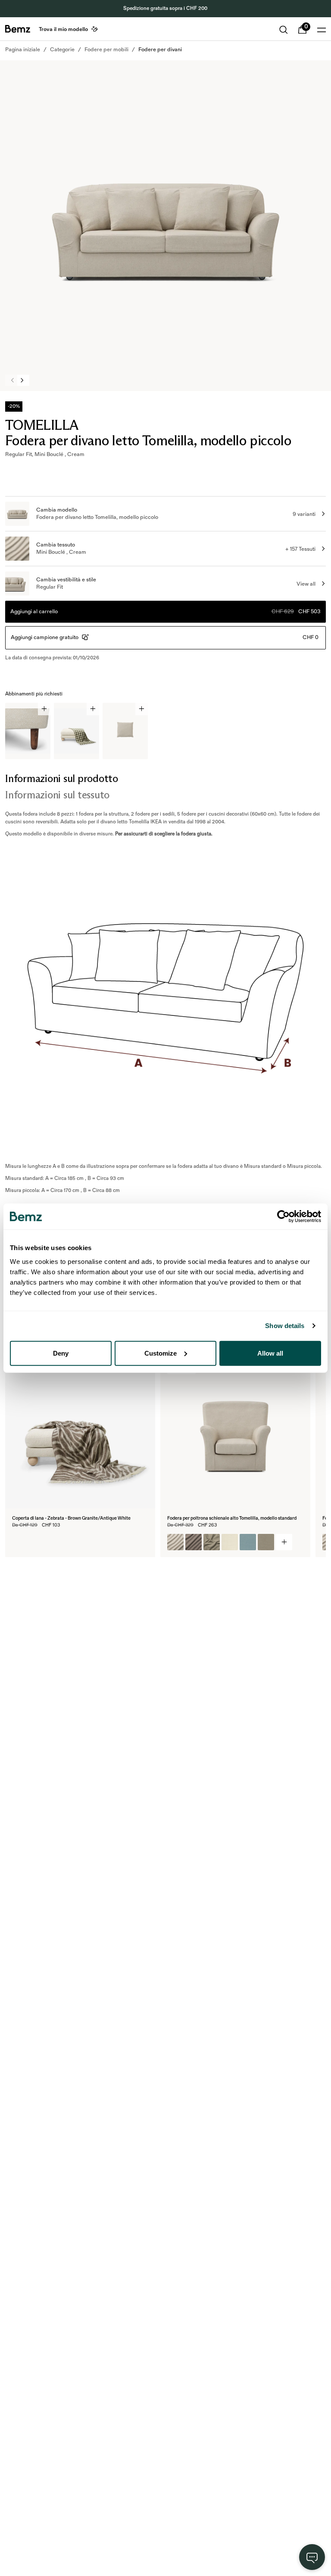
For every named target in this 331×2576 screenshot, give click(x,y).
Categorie (62, 50)
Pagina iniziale (23, 50)
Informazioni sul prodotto (62, 778)
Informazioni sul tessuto (57, 795)
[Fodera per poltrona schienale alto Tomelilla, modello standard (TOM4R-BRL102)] (248, 1542)
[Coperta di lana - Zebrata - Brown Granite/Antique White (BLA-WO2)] (20, 1542)
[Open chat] (312, 2557)
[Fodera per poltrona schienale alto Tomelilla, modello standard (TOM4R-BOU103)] (212, 1542)
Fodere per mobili (106, 50)
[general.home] (18, 29)
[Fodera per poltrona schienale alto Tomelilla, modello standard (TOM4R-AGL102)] (194, 1542)
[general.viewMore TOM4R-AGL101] (284, 1542)
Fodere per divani (160, 50)
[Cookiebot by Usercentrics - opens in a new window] (283, 1217)
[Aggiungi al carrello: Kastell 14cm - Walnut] (44, 709)
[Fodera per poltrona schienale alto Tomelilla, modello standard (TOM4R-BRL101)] (230, 1542)
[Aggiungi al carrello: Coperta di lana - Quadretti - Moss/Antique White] (93, 709)
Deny (61, 1353)
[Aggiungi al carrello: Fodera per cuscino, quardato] (142, 709)
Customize (161, 1353)
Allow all (270, 1353)
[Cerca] (284, 30)
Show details (285, 1326)
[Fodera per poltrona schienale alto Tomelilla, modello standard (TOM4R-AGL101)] (175, 1542)
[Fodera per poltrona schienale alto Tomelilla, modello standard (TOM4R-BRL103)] (266, 1542)
